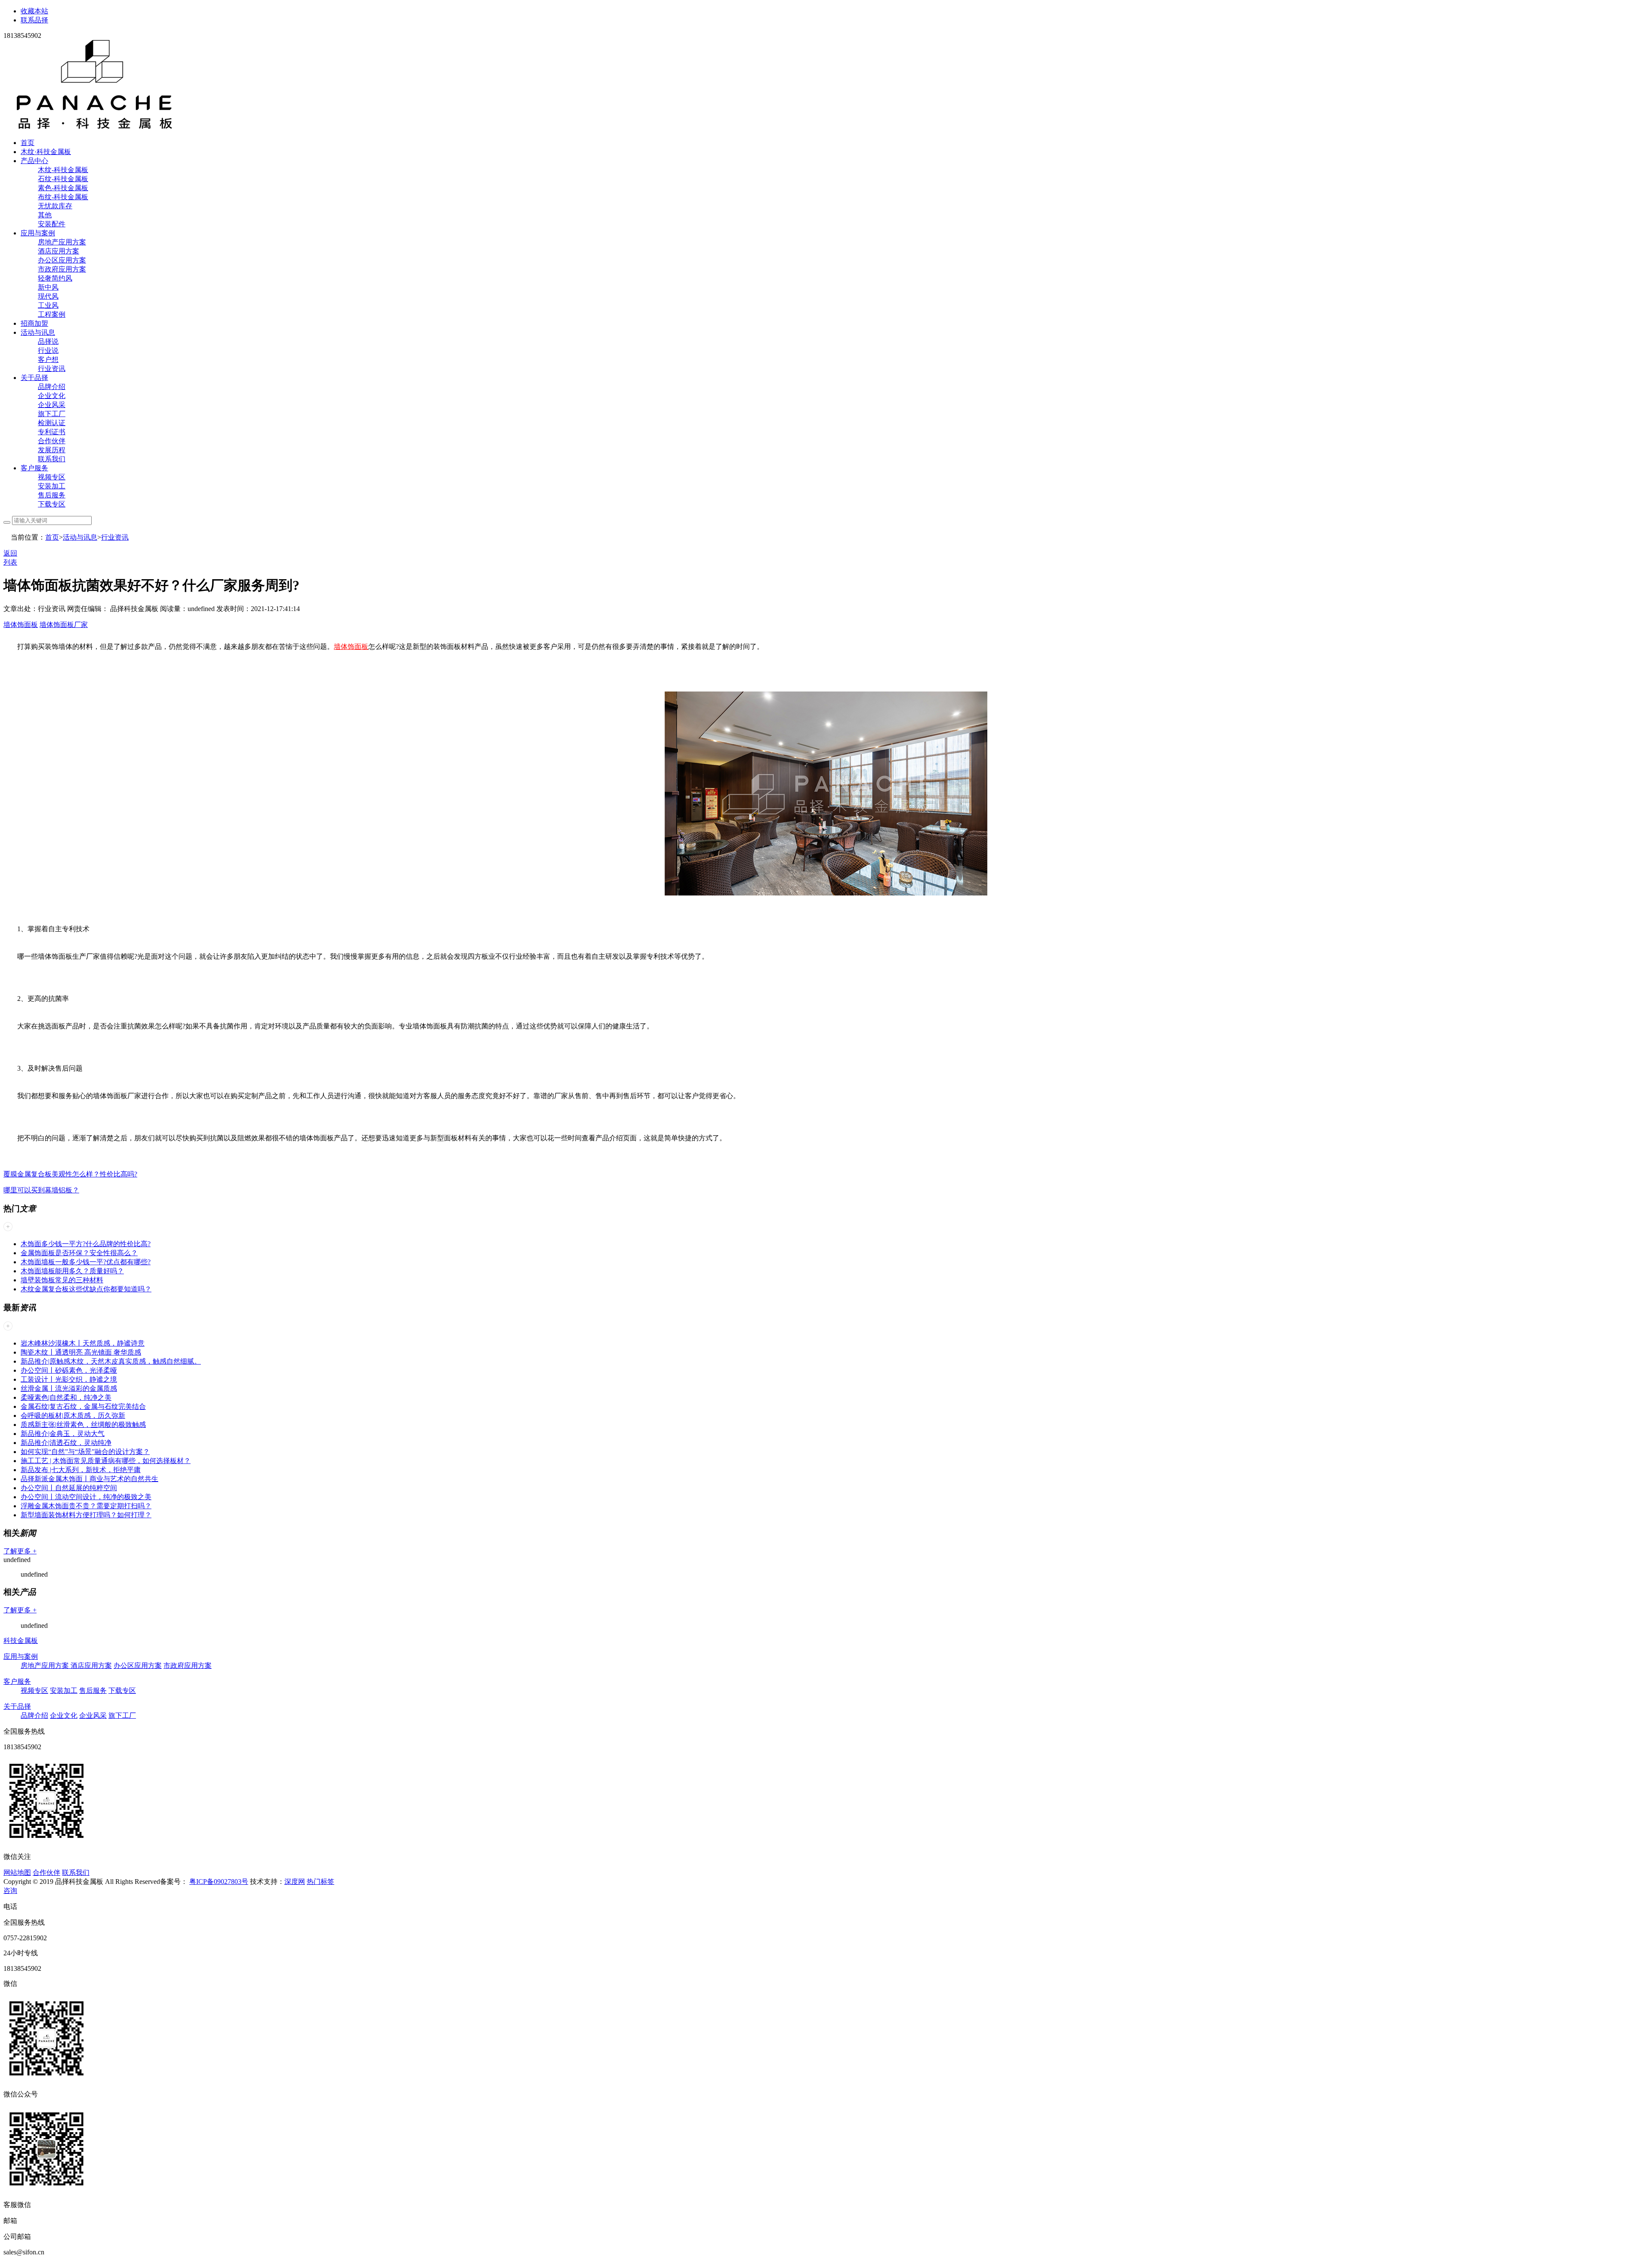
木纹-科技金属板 (63, 170)
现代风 (48, 296)
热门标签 (321, 1882)
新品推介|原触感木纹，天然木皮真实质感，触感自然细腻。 (111, 1361)
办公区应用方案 (62, 260)
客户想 (48, 360)
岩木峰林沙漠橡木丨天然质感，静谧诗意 (83, 1343)
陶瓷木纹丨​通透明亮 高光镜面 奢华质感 (81, 1352)
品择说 (48, 341)
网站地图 (17, 1872)
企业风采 (52, 405)
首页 (28, 143)
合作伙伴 (52, 441)
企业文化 (52, 396)
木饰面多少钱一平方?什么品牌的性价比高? (86, 1244)
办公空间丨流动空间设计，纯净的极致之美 (86, 1497)
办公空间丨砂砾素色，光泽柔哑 (69, 1370)
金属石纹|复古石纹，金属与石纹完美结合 (83, 1406)
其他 (45, 215)
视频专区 (52, 477)
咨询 (10, 1891)
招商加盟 (34, 323)
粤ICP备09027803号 (219, 1882)
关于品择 (34, 378)
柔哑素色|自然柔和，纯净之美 (66, 1397)
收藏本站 (34, 11)
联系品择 (34, 20)
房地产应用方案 (62, 242)
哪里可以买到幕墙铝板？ (41, 1190)
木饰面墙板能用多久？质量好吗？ (72, 1271)
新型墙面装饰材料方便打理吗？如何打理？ (86, 1515)
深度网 (295, 1882)
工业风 (48, 305)
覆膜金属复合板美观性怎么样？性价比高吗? (70, 1174)
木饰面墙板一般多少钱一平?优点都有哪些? (86, 1262)
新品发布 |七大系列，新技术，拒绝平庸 (81, 1470)
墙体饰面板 (21, 625)
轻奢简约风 (55, 278)
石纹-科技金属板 (63, 179)
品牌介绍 (52, 387)
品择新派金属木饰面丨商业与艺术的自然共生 (89, 1479)
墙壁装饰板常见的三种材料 (62, 1280)
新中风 (48, 287)
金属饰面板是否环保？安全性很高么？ (79, 1253)
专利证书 (52, 432)
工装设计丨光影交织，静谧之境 (69, 1379)
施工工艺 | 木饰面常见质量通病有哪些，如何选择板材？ (106, 1461)
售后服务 (52, 495)
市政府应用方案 (62, 269)
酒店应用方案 (59, 251)
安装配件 (52, 224)
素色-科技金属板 (63, 188)
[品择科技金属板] (95, 128)
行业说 (48, 350)
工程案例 (52, 314)
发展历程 (52, 450)
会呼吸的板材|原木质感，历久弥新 (73, 1416)
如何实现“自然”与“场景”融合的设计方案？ (85, 1452)
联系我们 (52, 459)
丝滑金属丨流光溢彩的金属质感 (69, 1388)
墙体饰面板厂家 (64, 625)
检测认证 (52, 423)
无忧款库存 (55, 206)
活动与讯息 (38, 332)
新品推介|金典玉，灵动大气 (63, 1434)
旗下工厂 (52, 414)
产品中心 (34, 161)
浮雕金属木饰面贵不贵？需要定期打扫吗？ (86, 1506)
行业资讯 (52, 369)
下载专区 (52, 504)
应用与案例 (38, 233)
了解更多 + (20, 1551)
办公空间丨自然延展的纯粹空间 (69, 1488)
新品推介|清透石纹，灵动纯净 (66, 1443)
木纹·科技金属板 (46, 152)
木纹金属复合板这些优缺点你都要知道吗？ (86, 1289)
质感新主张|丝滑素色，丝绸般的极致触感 (83, 1425)
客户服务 (34, 468)
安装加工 (52, 486)
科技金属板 (21, 1641)
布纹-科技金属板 (63, 197)
